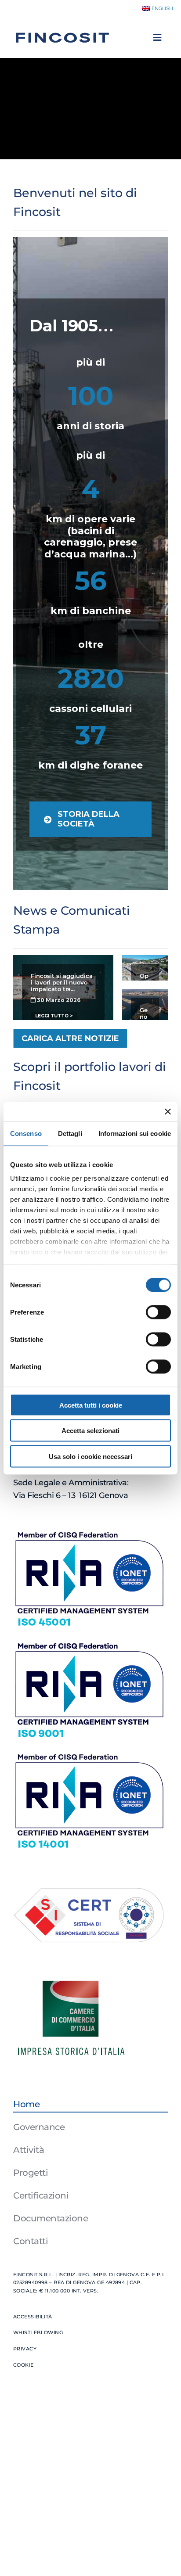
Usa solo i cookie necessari (90, 1456)
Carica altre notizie (70, 1038)
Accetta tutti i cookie (91, 1405)
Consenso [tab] (26, 1133)
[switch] (158, 1312)
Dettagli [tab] (70, 1133)
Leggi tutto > (54, 1016)
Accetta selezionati (90, 1431)
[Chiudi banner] (168, 1111)
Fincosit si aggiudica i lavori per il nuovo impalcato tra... (62, 983)
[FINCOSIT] (62, 29)
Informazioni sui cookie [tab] (135, 1133)
